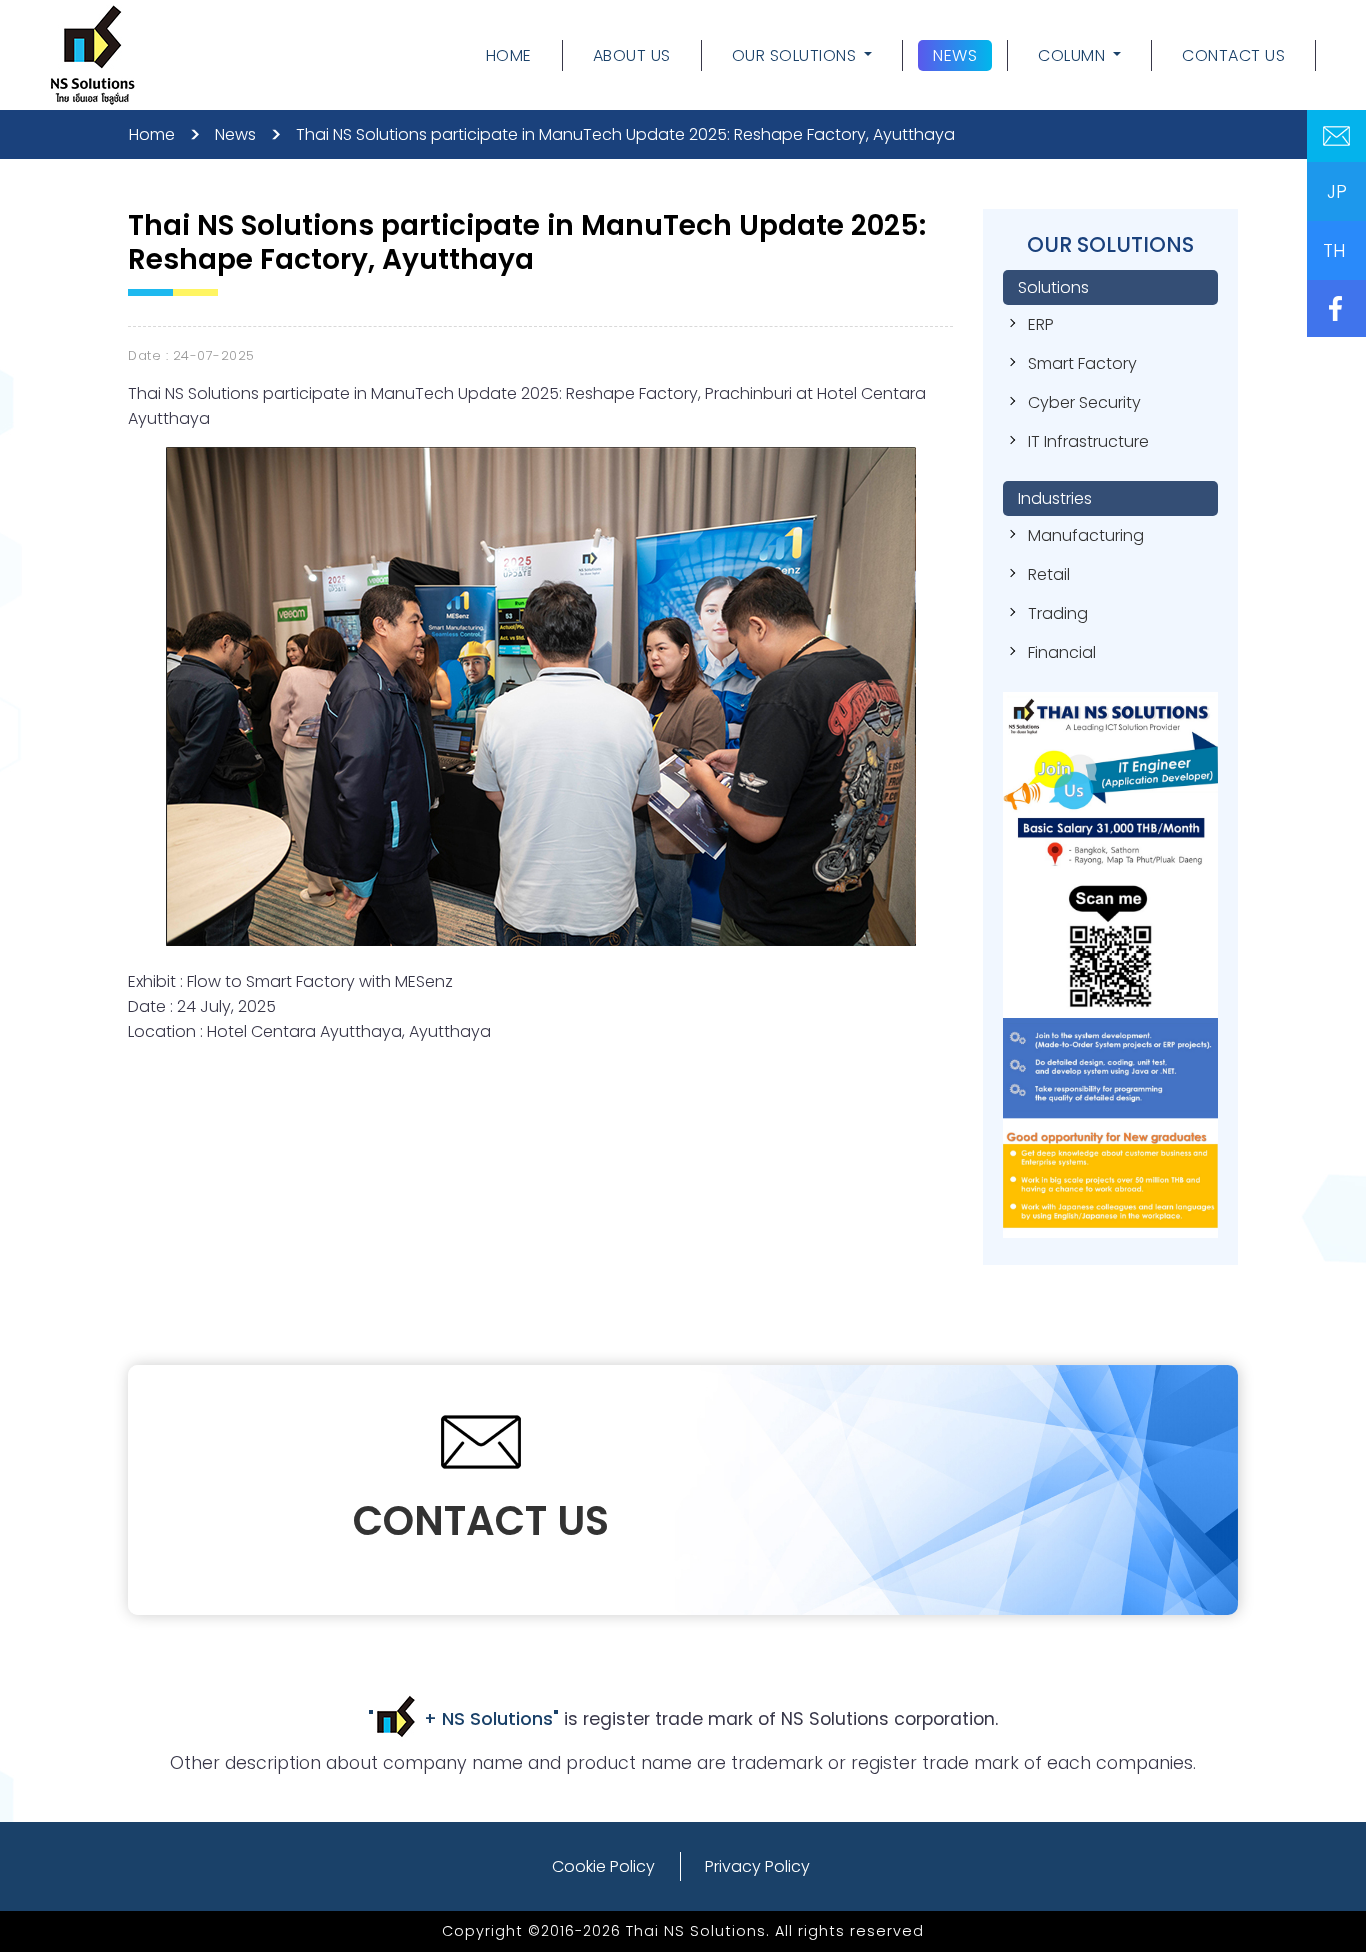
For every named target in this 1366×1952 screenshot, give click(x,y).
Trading (1058, 613)
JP (1337, 191)
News (955, 55)
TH (1334, 250)
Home (516, 57)
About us (632, 55)
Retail (1049, 574)
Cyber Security (1084, 402)
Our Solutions (1110, 244)
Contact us (1233, 55)
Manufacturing (1086, 535)
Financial (1062, 652)
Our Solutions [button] (794, 55)
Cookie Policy (603, 1866)
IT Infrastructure (1088, 441)
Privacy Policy (757, 1866)
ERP (1041, 324)
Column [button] (1071, 55)
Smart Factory (1082, 363)
